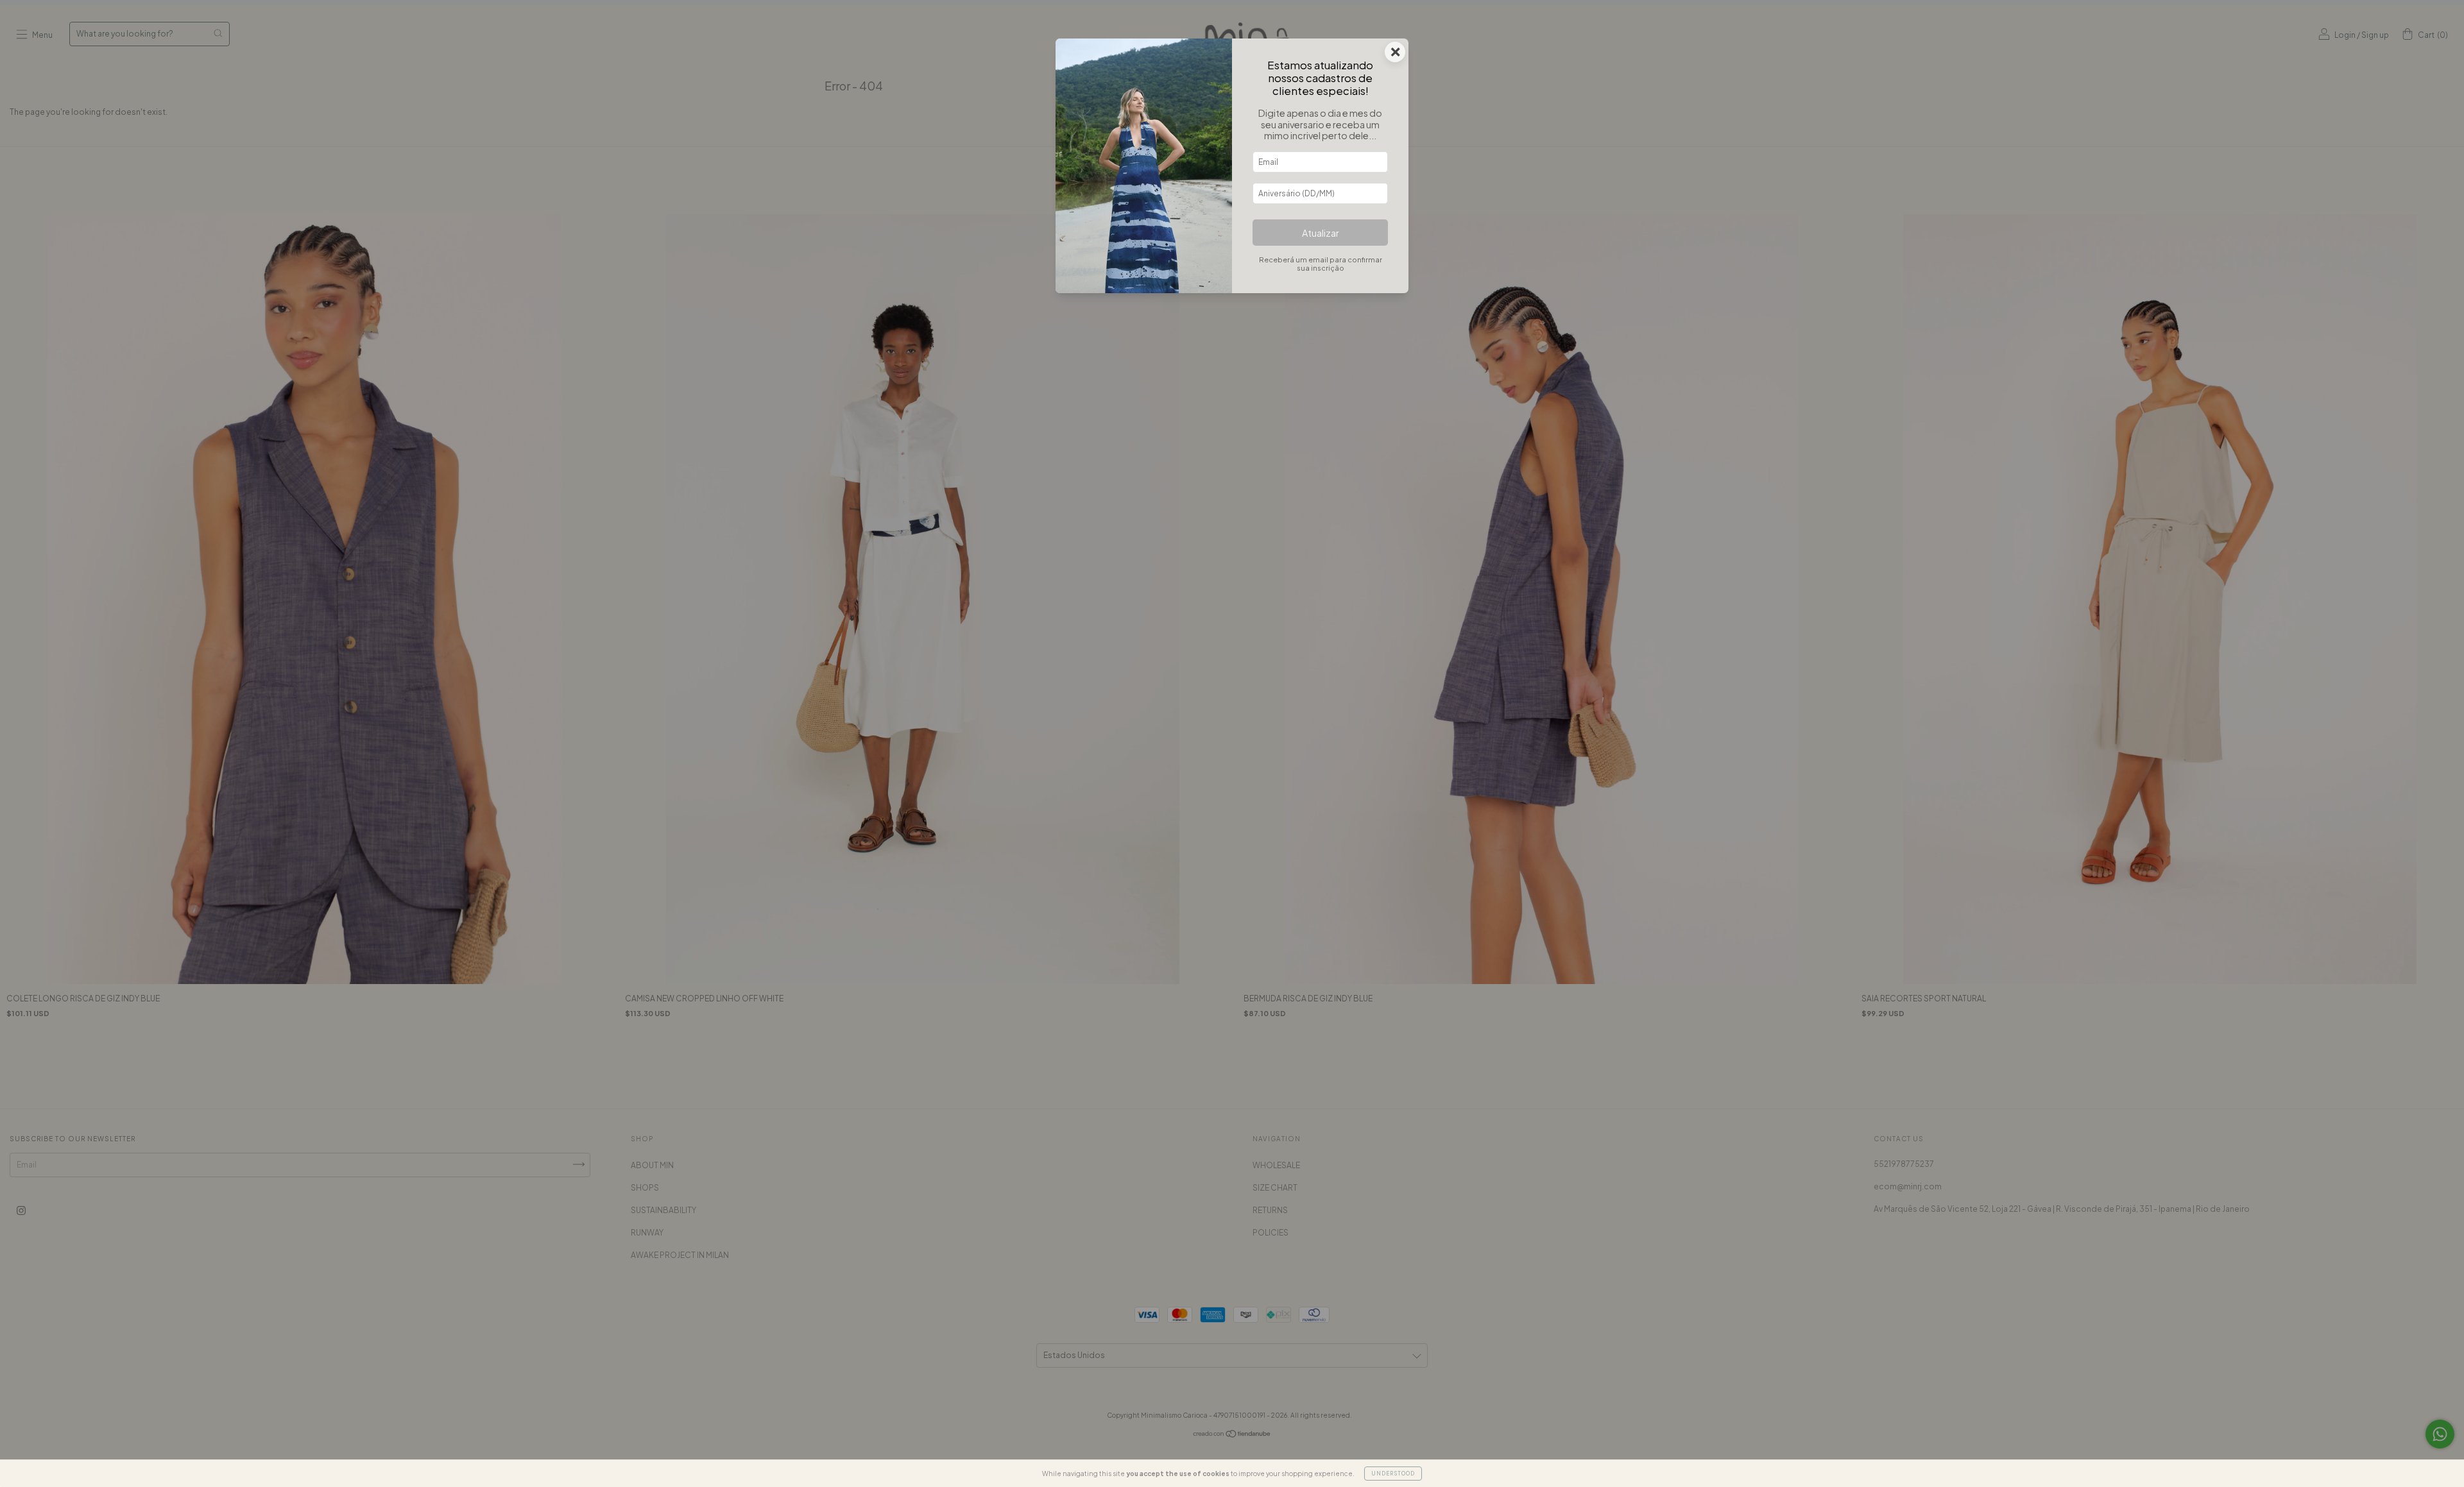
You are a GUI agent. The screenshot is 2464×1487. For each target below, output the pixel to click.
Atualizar (1321, 233)
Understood (1393, 1474)
